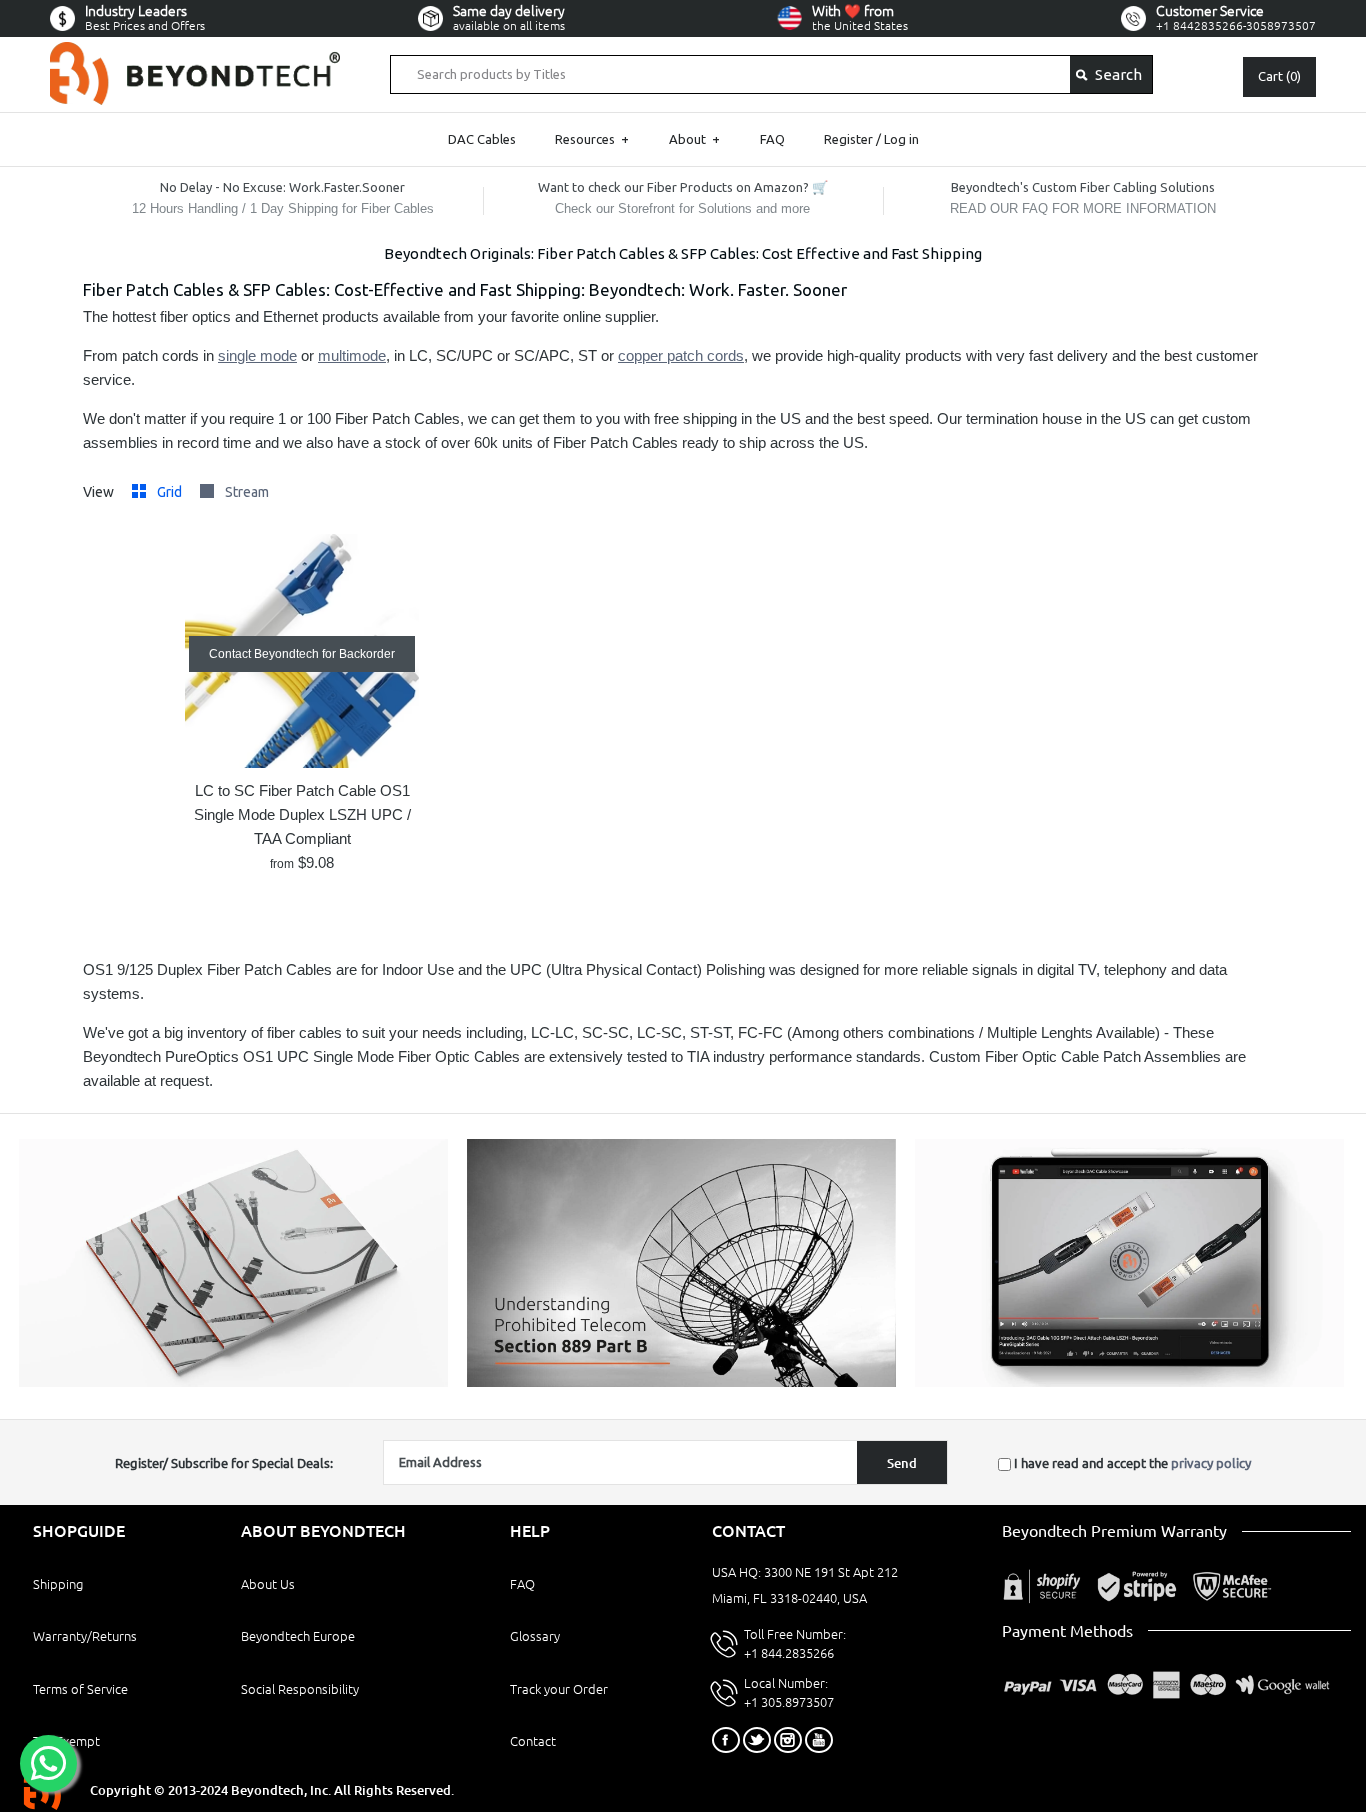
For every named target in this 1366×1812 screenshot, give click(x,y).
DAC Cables (482, 139)
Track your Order (559, 1689)
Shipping (58, 1584)
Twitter (757, 1740)
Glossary (535, 1636)
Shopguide (79, 1531)
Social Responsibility (300, 1689)
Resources (592, 139)
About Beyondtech (323, 1531)
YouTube (819, 1740)
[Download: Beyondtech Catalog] (233, 1382)
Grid (171, 492)
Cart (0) (1279, 76)
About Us (268, 1584)
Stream (247, 492)
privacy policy (1211, 1463)
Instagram (788, 1740)
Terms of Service (80, 1689)
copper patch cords (681, 355)
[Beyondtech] (195, 53)
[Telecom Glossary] (681, 1382)
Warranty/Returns (85, 1636)
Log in (901, 139)
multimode (352, 355)
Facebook (726, 1740)
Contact (533, 1741)
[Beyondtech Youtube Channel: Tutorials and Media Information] (1129, 1382)
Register (848, 139)
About (694, 139)
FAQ (772, 139)
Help (530, 1531)
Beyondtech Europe (298, 1636)
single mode (257, 355)
